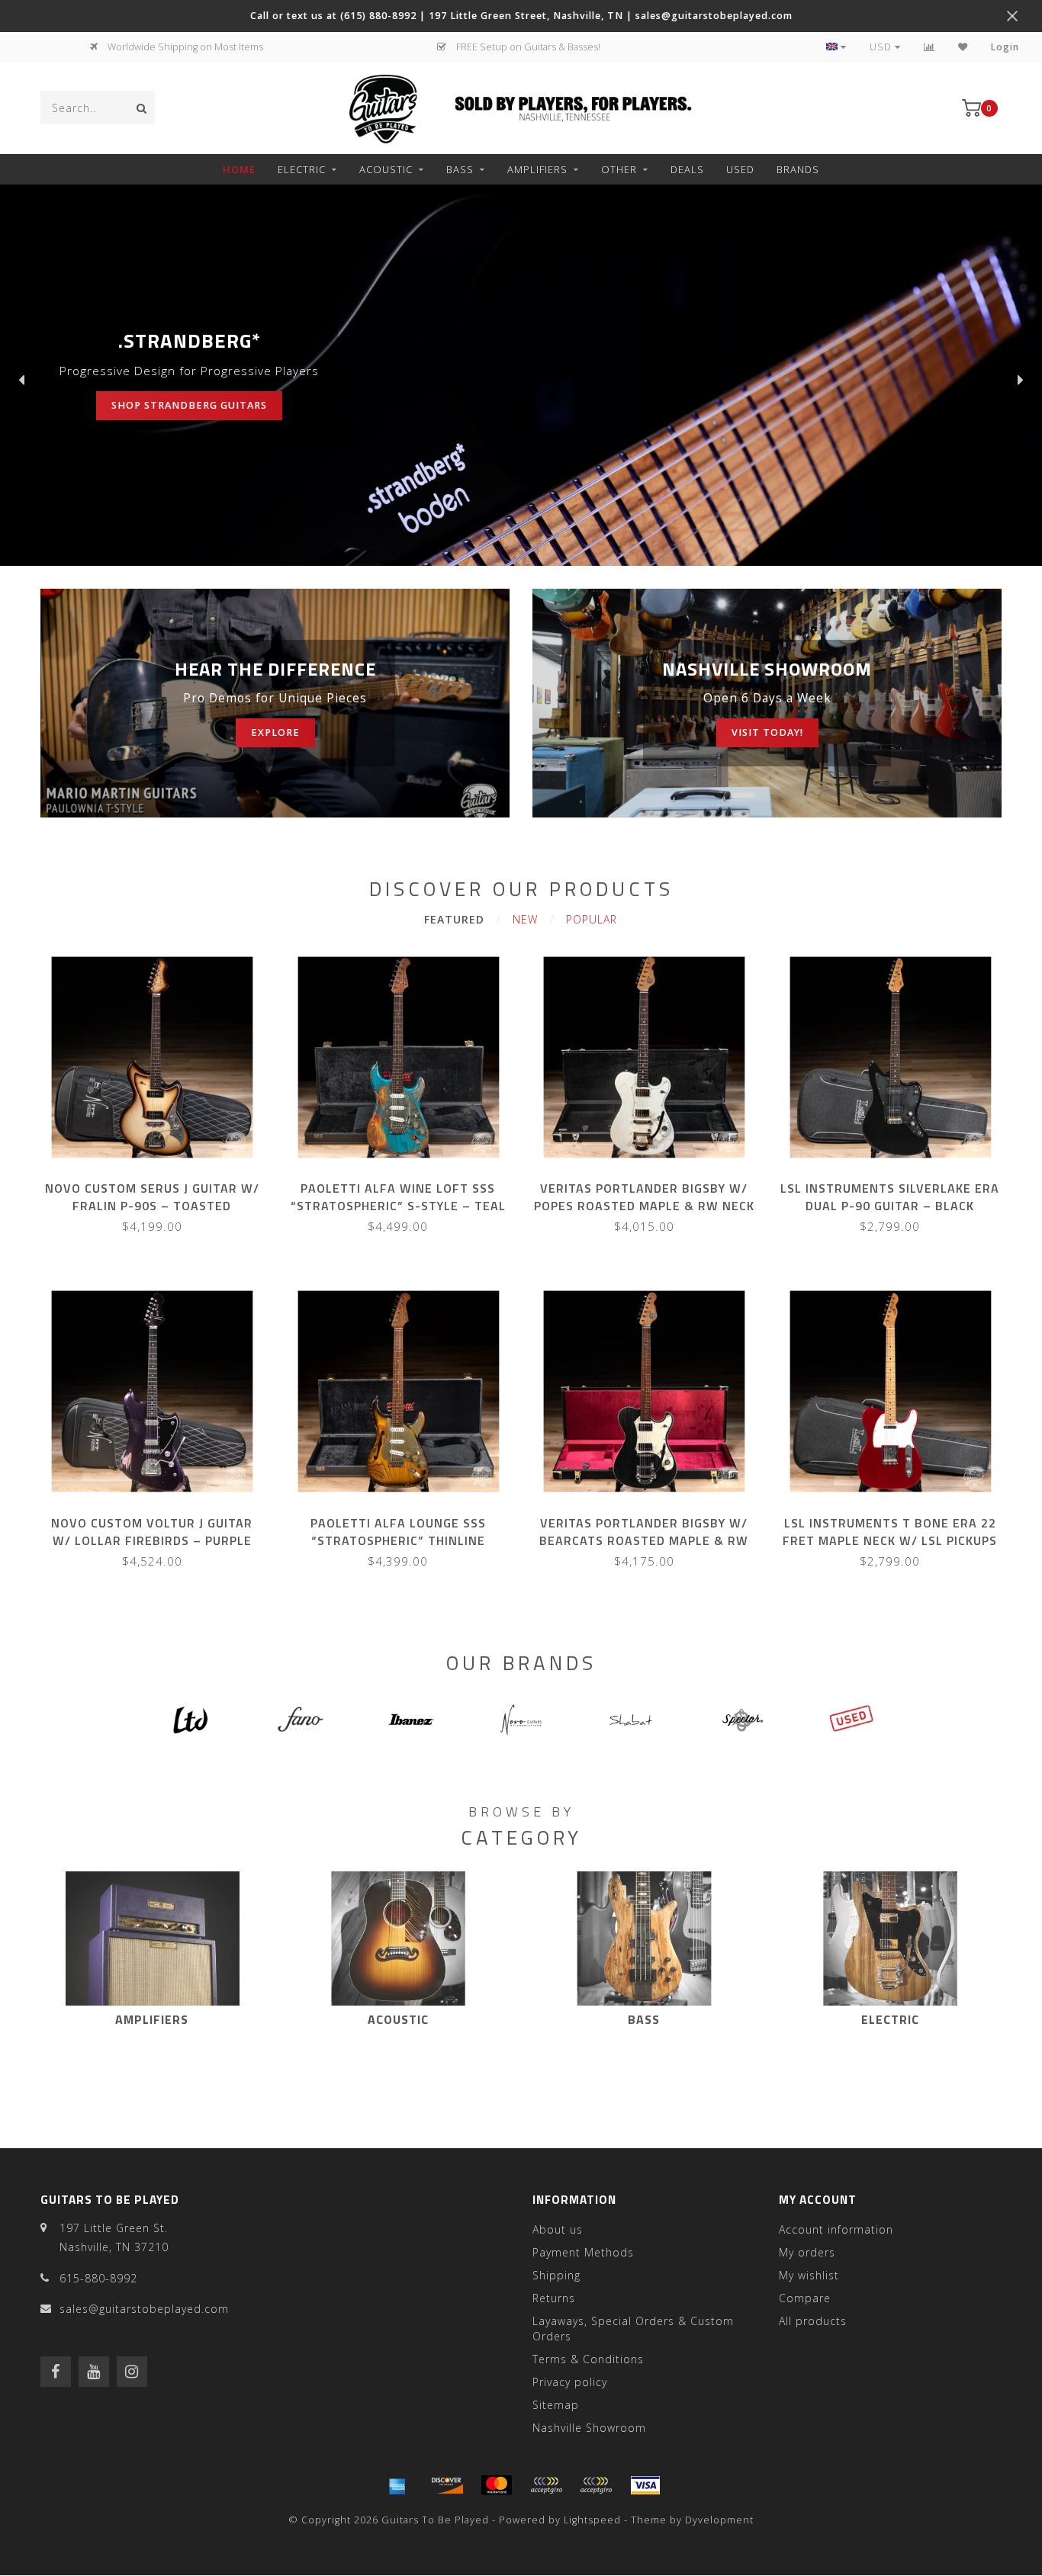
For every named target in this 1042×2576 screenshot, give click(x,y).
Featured (454, 919)
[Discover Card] (447, 2485)
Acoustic (386, 169)
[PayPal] (546, 2485)
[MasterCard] (497, 2485)
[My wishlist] (963, 47)
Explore (275, 732)
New (525, 919)
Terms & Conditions (588, 2359)
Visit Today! (767, 732)
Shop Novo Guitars (132, 405)
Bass (460, 169)
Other (619, 169)
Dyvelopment (719, 2520)
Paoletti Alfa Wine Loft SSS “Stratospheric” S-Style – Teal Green (398, 1206)
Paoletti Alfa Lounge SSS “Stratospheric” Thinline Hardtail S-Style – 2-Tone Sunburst (398, 1549)
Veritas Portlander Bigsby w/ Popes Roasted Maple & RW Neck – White (644, 1206)
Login (1005, 47)
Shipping (556, 2275)
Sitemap (556, 2405)
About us (558, 2229)
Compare (805, 2298)
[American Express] (397, 2485)
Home (239, 169)
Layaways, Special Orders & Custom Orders (633, 2329)
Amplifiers (537, 169)
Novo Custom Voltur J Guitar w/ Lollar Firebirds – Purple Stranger (152, 1540)
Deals (687, 169)
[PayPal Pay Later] (596, 2485)
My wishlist (809, 2275)
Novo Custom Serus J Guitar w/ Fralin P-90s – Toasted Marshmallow (152, 1206)
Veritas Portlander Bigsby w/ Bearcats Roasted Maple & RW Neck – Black (644, 1540)
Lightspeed (592, 2520)
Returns (554, 2298)
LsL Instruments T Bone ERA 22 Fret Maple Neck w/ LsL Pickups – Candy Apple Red (890, 1540)
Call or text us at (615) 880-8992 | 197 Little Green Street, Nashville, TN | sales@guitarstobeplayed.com (521, 16)
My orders (807, 2252)
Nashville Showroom (589, 2428)
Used (740, 169)
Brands (798, 169)
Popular (592, 919)
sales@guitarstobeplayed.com (144, 2309)
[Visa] (645, 2485)
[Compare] (929, 47)
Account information (836, 2229)
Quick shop (159, 1183)
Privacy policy (570, 2382)
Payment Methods (583, 2252)
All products (813, 2321)
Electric (302, 169)
